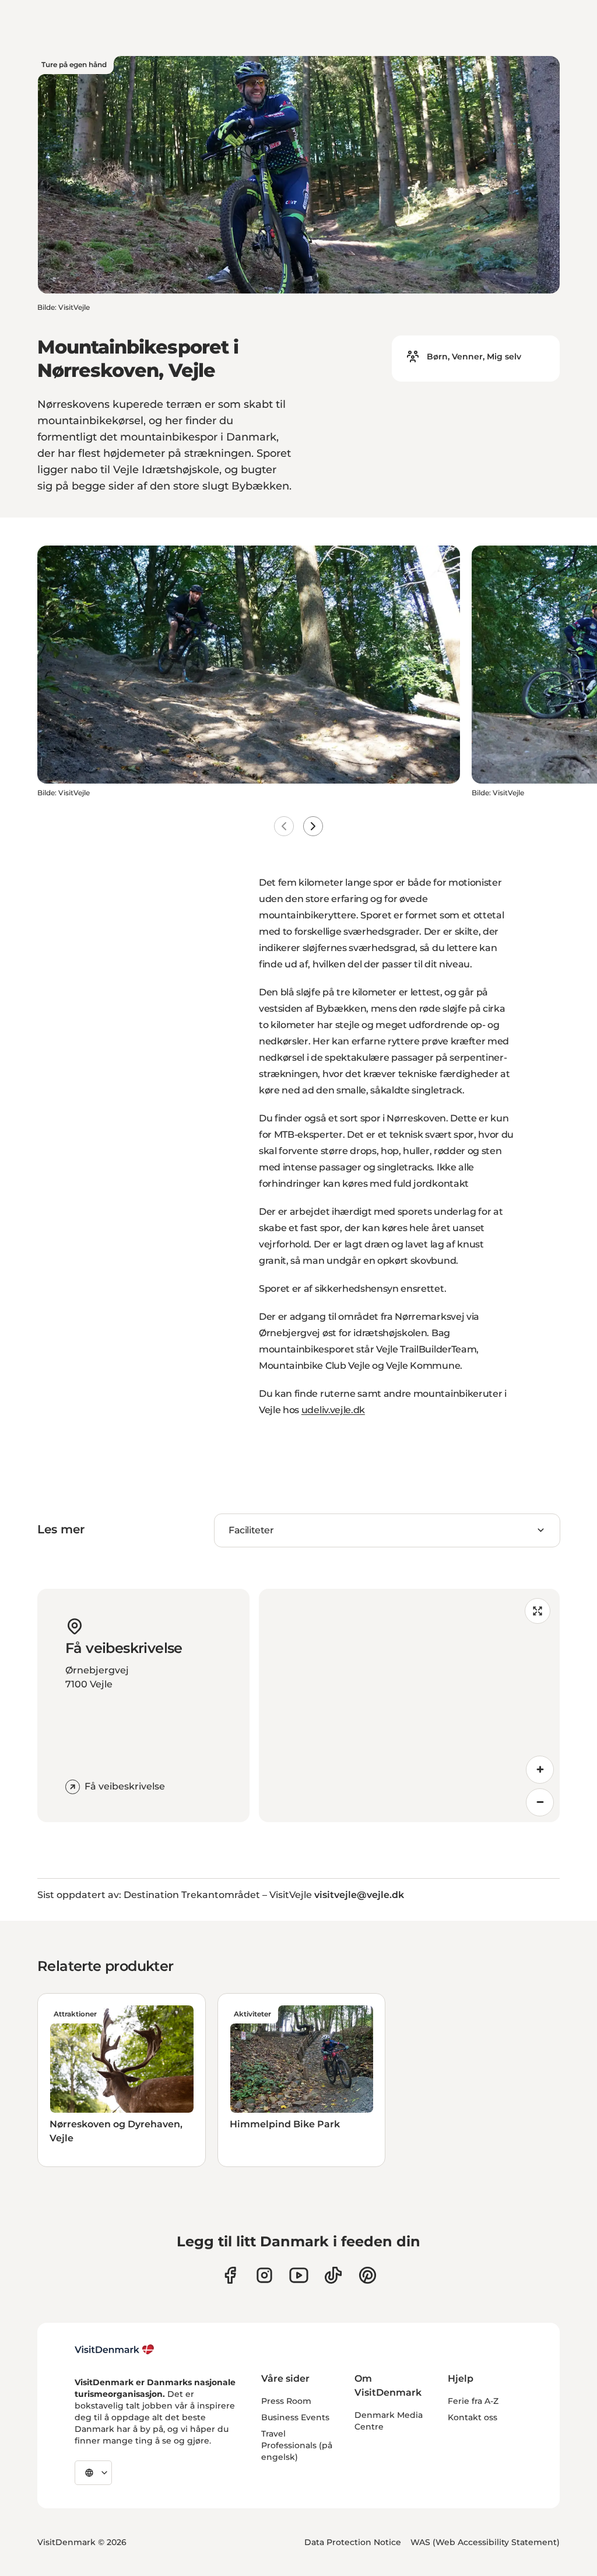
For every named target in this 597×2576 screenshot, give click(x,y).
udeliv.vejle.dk (333, 1410)
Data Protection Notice (353, 2542)
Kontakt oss (473, 2417)
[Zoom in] (540, 1770)
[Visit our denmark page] (230, 2275)
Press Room (286, 2401)
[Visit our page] (264, 2275)
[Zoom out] (540, 1802)
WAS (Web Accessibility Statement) (485, 2542)
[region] (409, 1705)
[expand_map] (538, 1611)
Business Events (295, 2417)
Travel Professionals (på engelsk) (297, 2445)
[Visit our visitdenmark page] (299, 2275)
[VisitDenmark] (115, 2350)
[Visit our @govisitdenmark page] (333, 2275)
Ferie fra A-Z (473, 2401)
